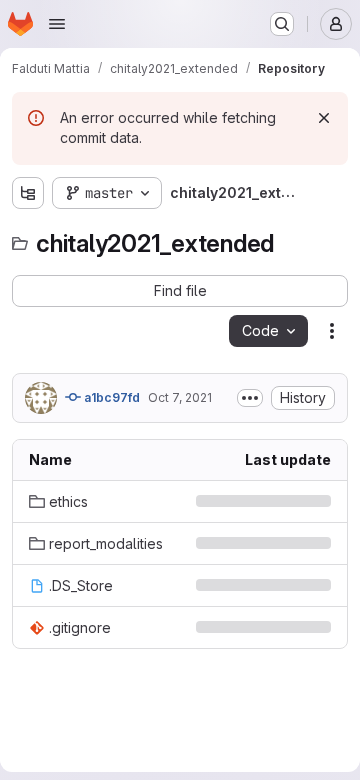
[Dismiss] (324, 118)
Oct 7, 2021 (180, 397)
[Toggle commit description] (250, 398)
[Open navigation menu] (57, 24)
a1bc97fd (110, 397)
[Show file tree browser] (28, 193)
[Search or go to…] (282, 24)
